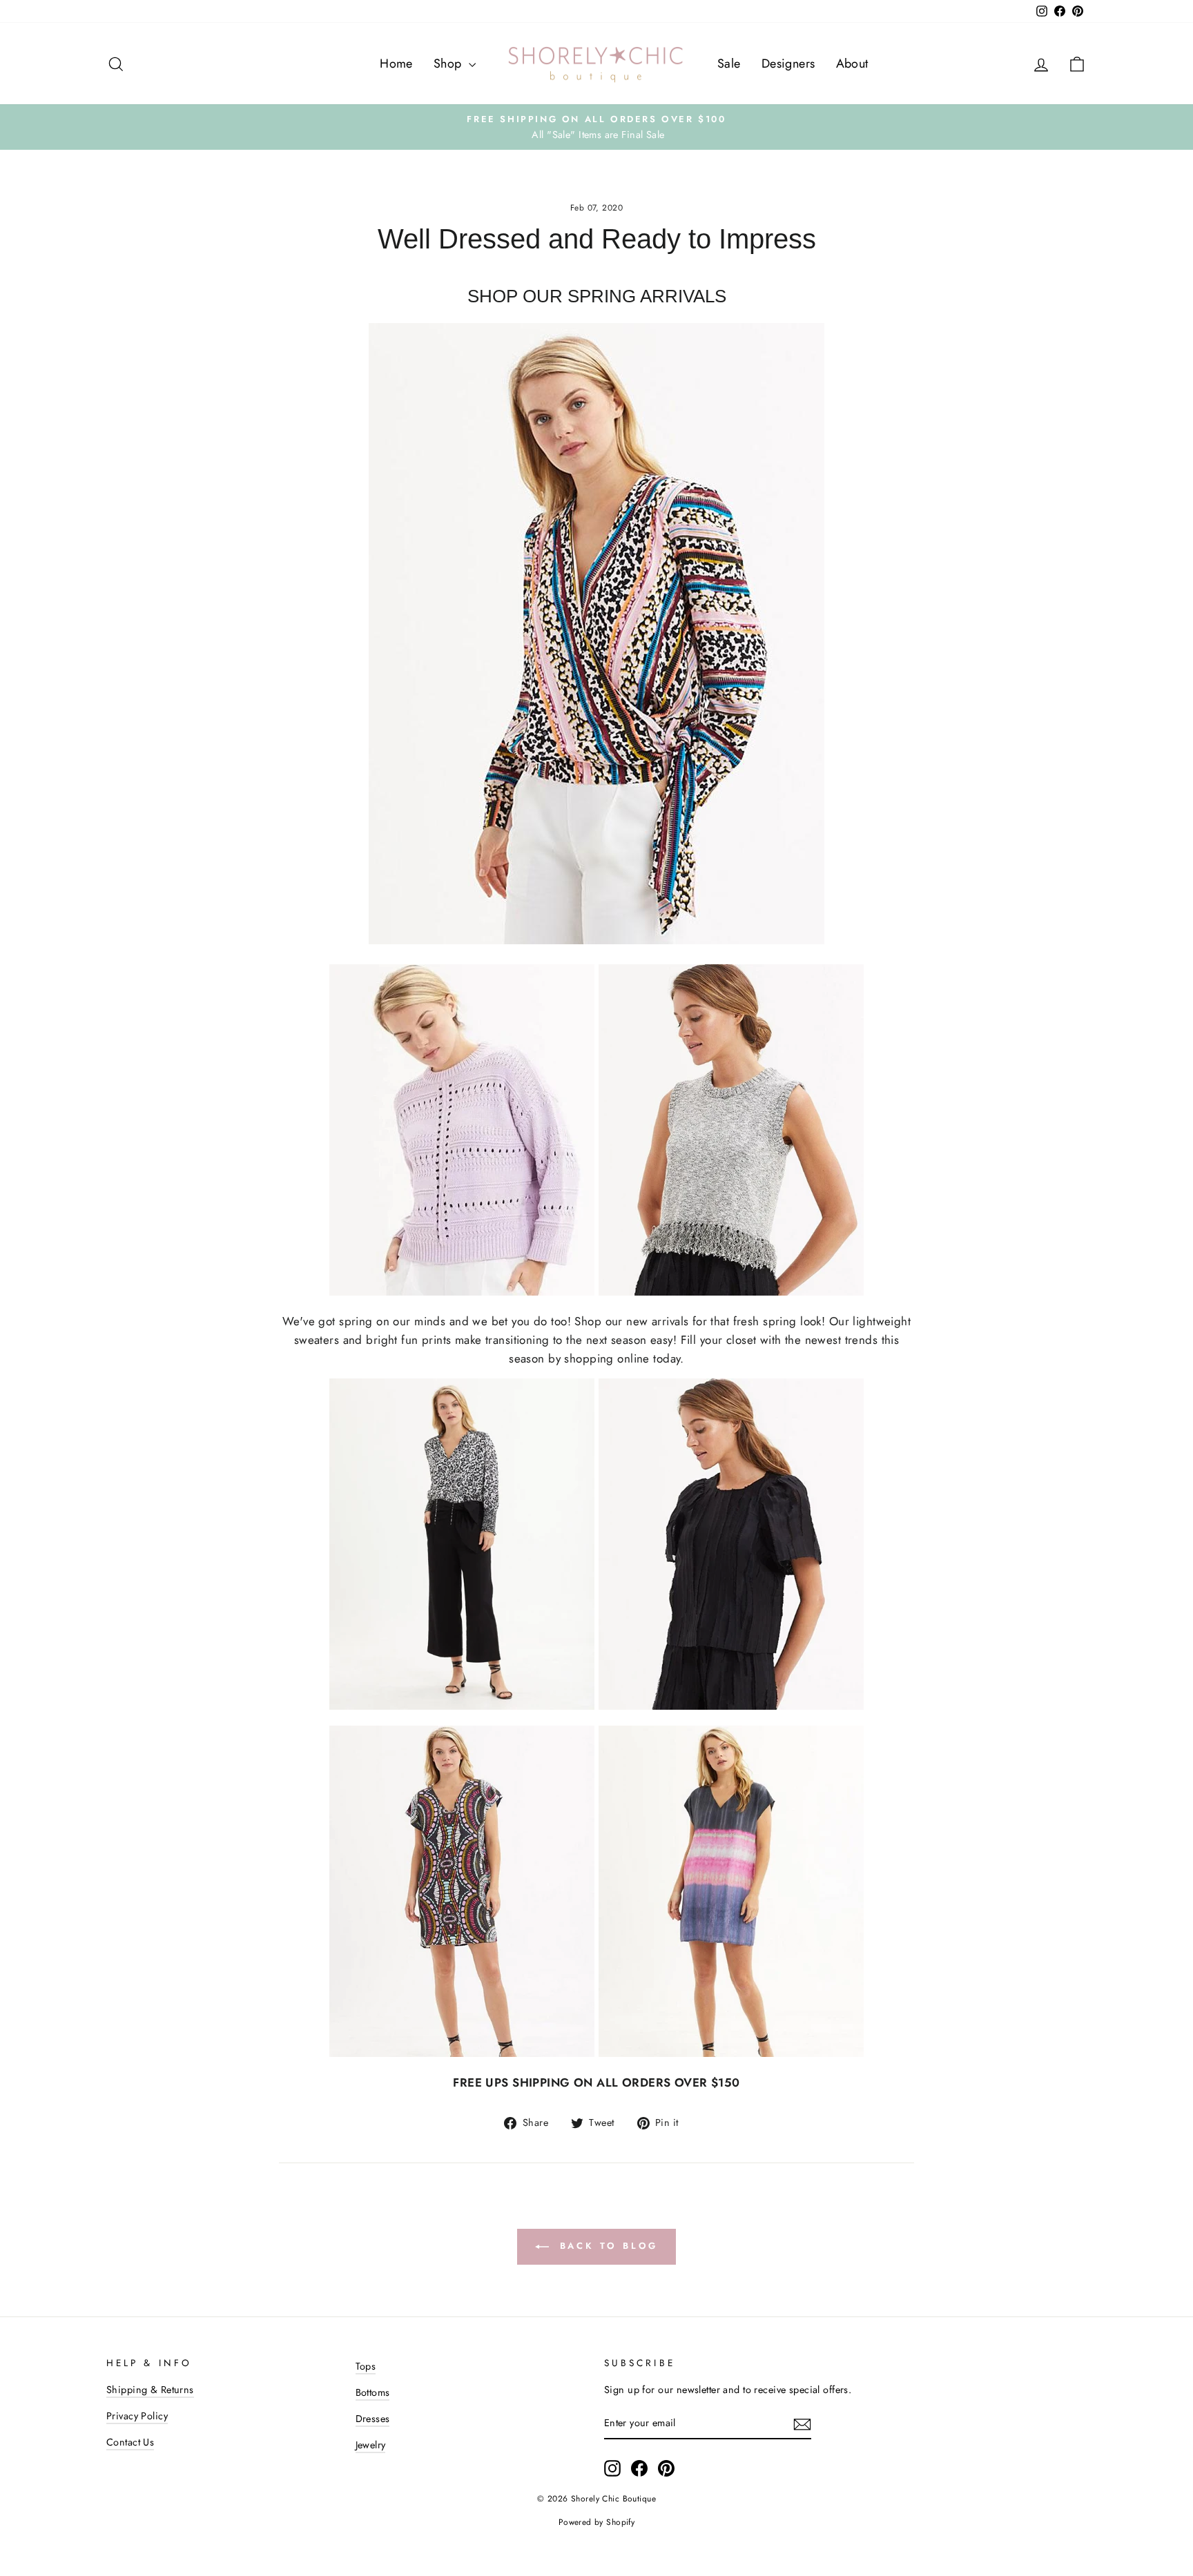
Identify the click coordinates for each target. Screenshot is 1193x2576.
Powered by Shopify (597, 2522)
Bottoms (373, 2392)
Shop (449, 64)
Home (396, 64)
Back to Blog (607, 2246)
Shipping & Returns (150, 2390)
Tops (366, 2366)
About (852, 64)
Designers (788, 64)
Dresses (373, 2419)
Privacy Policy (137, 2416)
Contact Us (130, 2442)
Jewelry (371, 2445)
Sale (729, 64)
